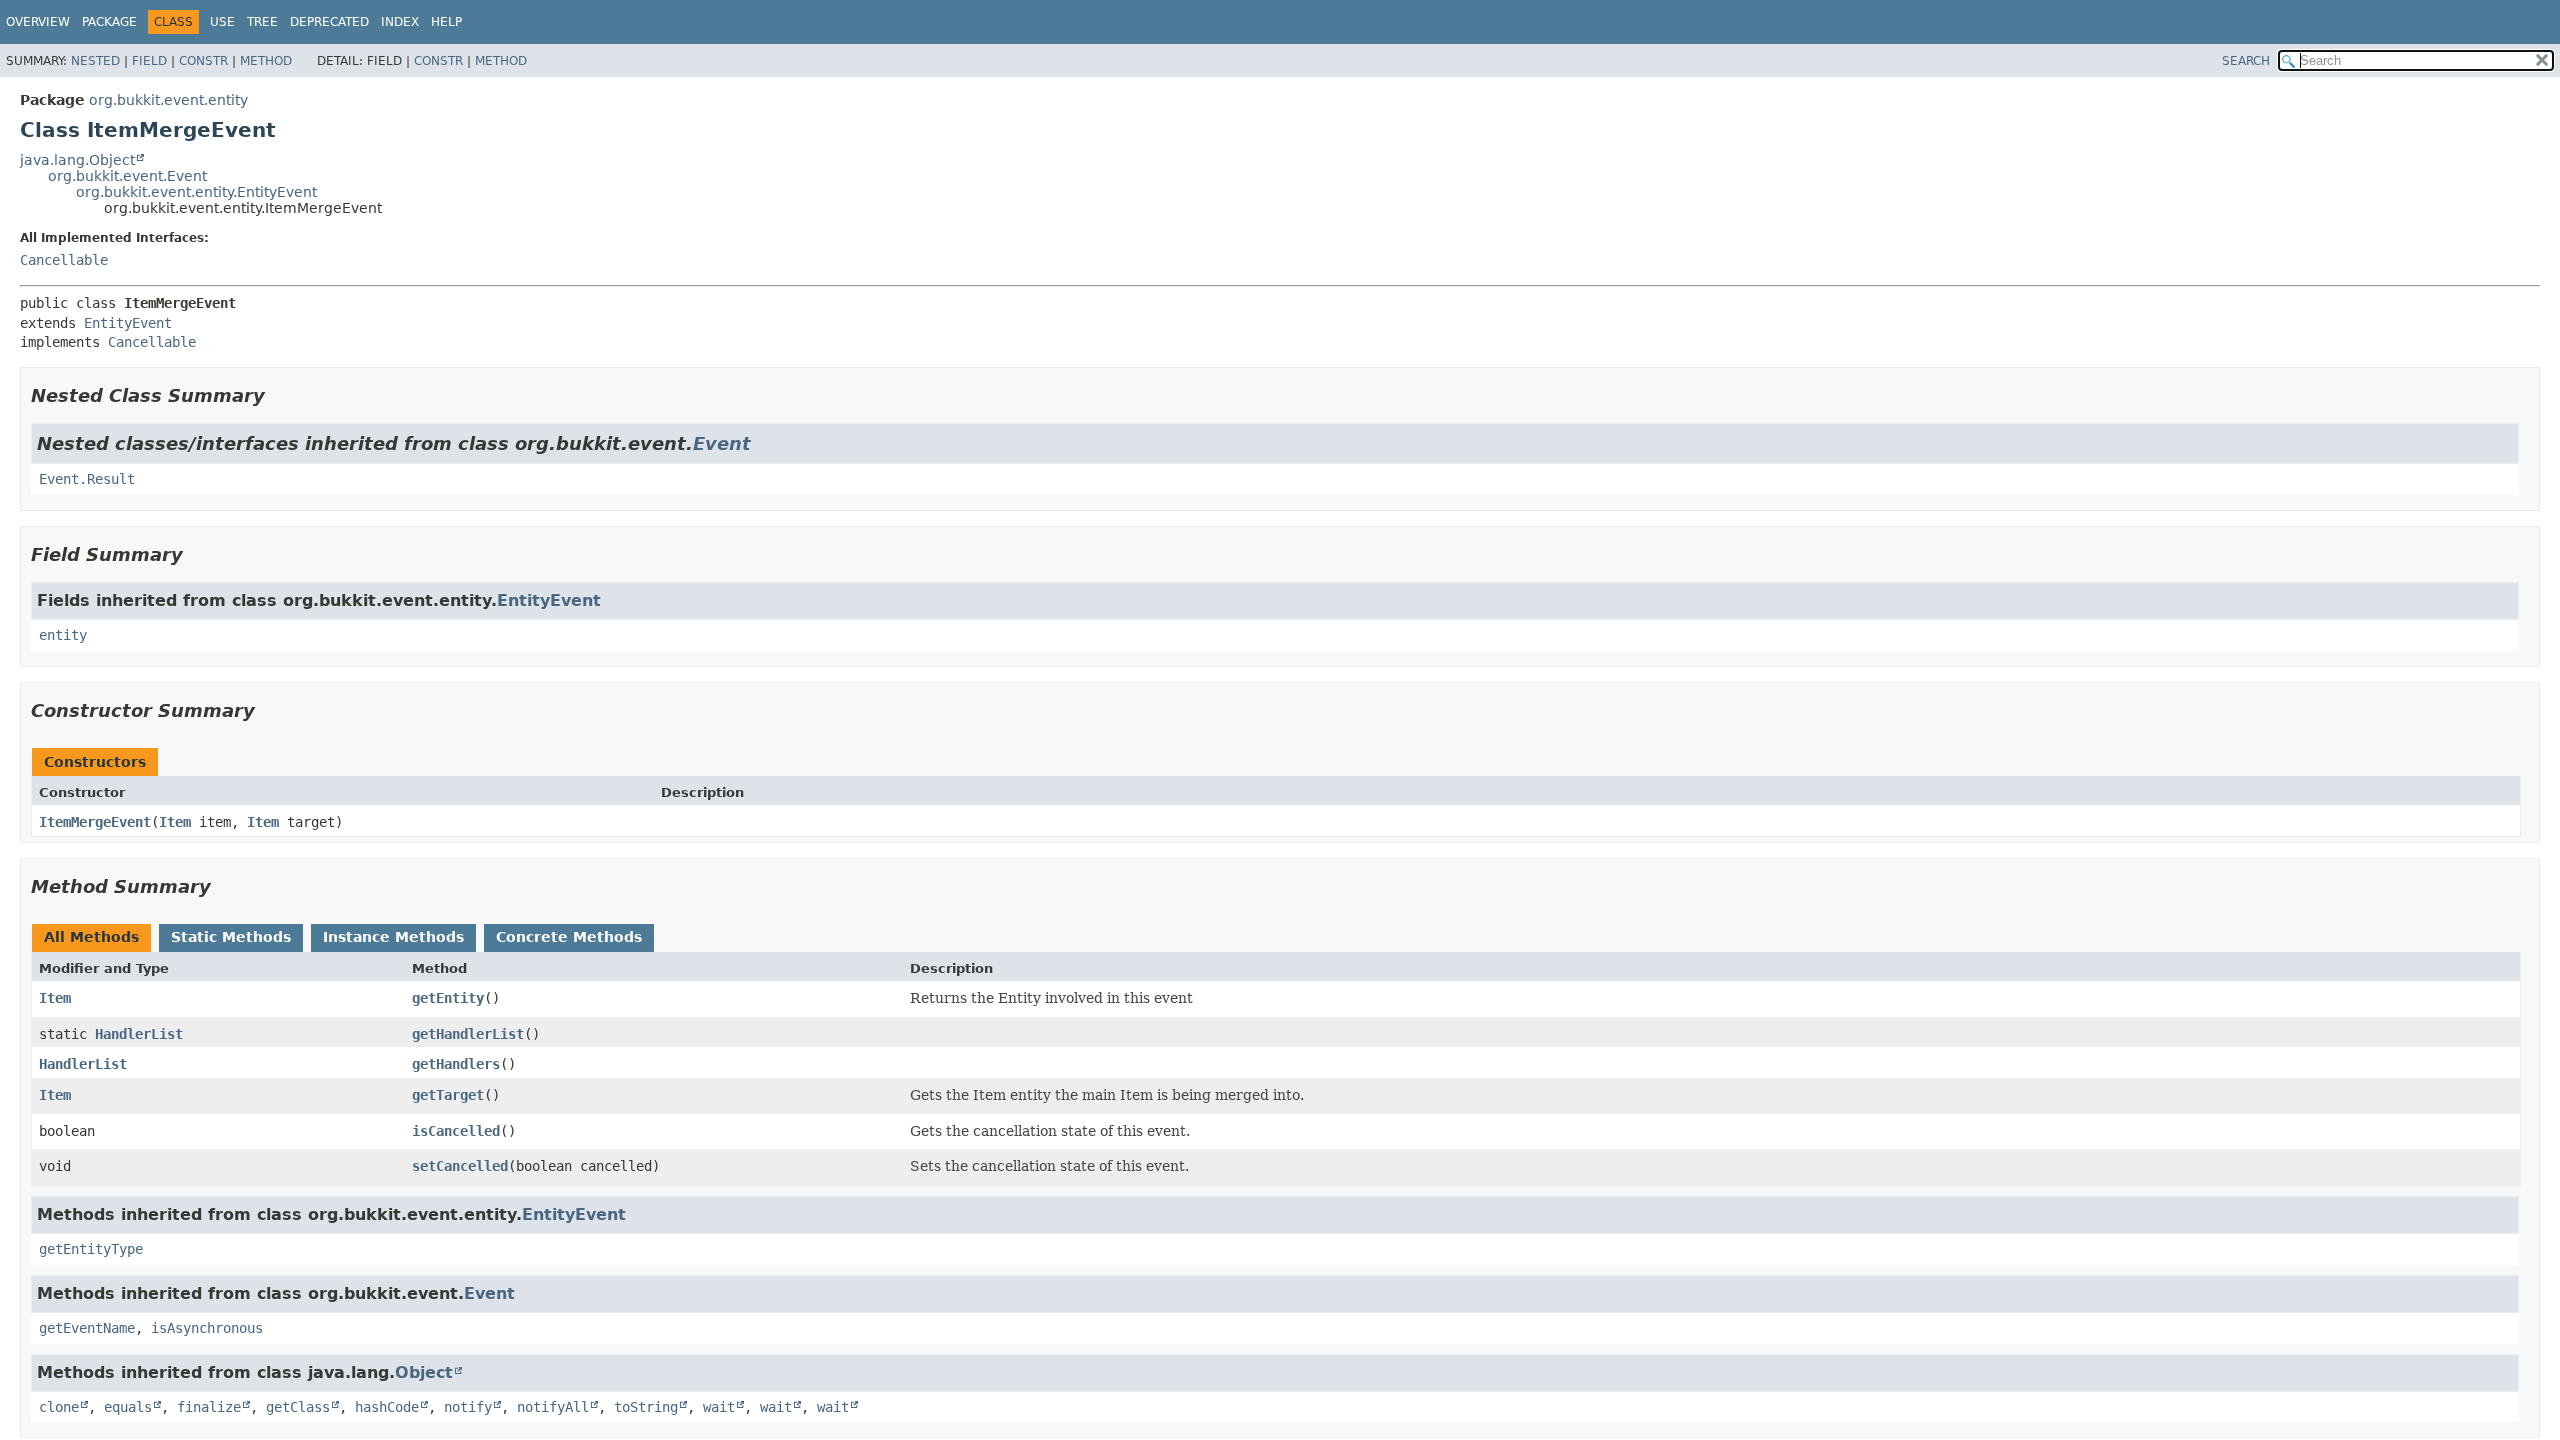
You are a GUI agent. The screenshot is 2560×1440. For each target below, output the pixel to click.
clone (59, 1407)
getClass (298, 1407)
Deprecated (329, 22)
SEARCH (2246, 61)
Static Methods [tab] (231, 937)
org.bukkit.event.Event (127, 176)
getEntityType (91, 1249)
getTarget (448, 1095)
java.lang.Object (77, 160)
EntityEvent (128, 323)
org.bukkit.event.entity (168, 100)
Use (222, 22)
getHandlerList (468, 1034)
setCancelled (460, 1166)
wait (719, 1407)
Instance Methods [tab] (393, 937)
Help (446, 22)
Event (722, 443)
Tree (262, 22)
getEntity (448, 998)
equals (128, 1407)
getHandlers (456, 1064)
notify (468, 1407)
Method (266, 61)
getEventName (87, 1328)
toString (646, 1407)
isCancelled (456, 1131)
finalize (209, 1407)
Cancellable (64, 260)
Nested (95, 61)
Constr (203, 61)
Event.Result (87, 479)
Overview (38, 22)
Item (175, 822)
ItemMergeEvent (95, 822)
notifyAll (553, 1407)
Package (109, 22)
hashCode (387, 1407)
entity (63, 635)
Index (400, 22)
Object (424, 1372)
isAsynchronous (207, 1328)
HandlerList (139, 1034)
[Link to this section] (279, 395)
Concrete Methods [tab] (569, 937)
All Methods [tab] (91, 937)
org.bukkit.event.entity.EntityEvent (196, 192)
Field (149, 61)
